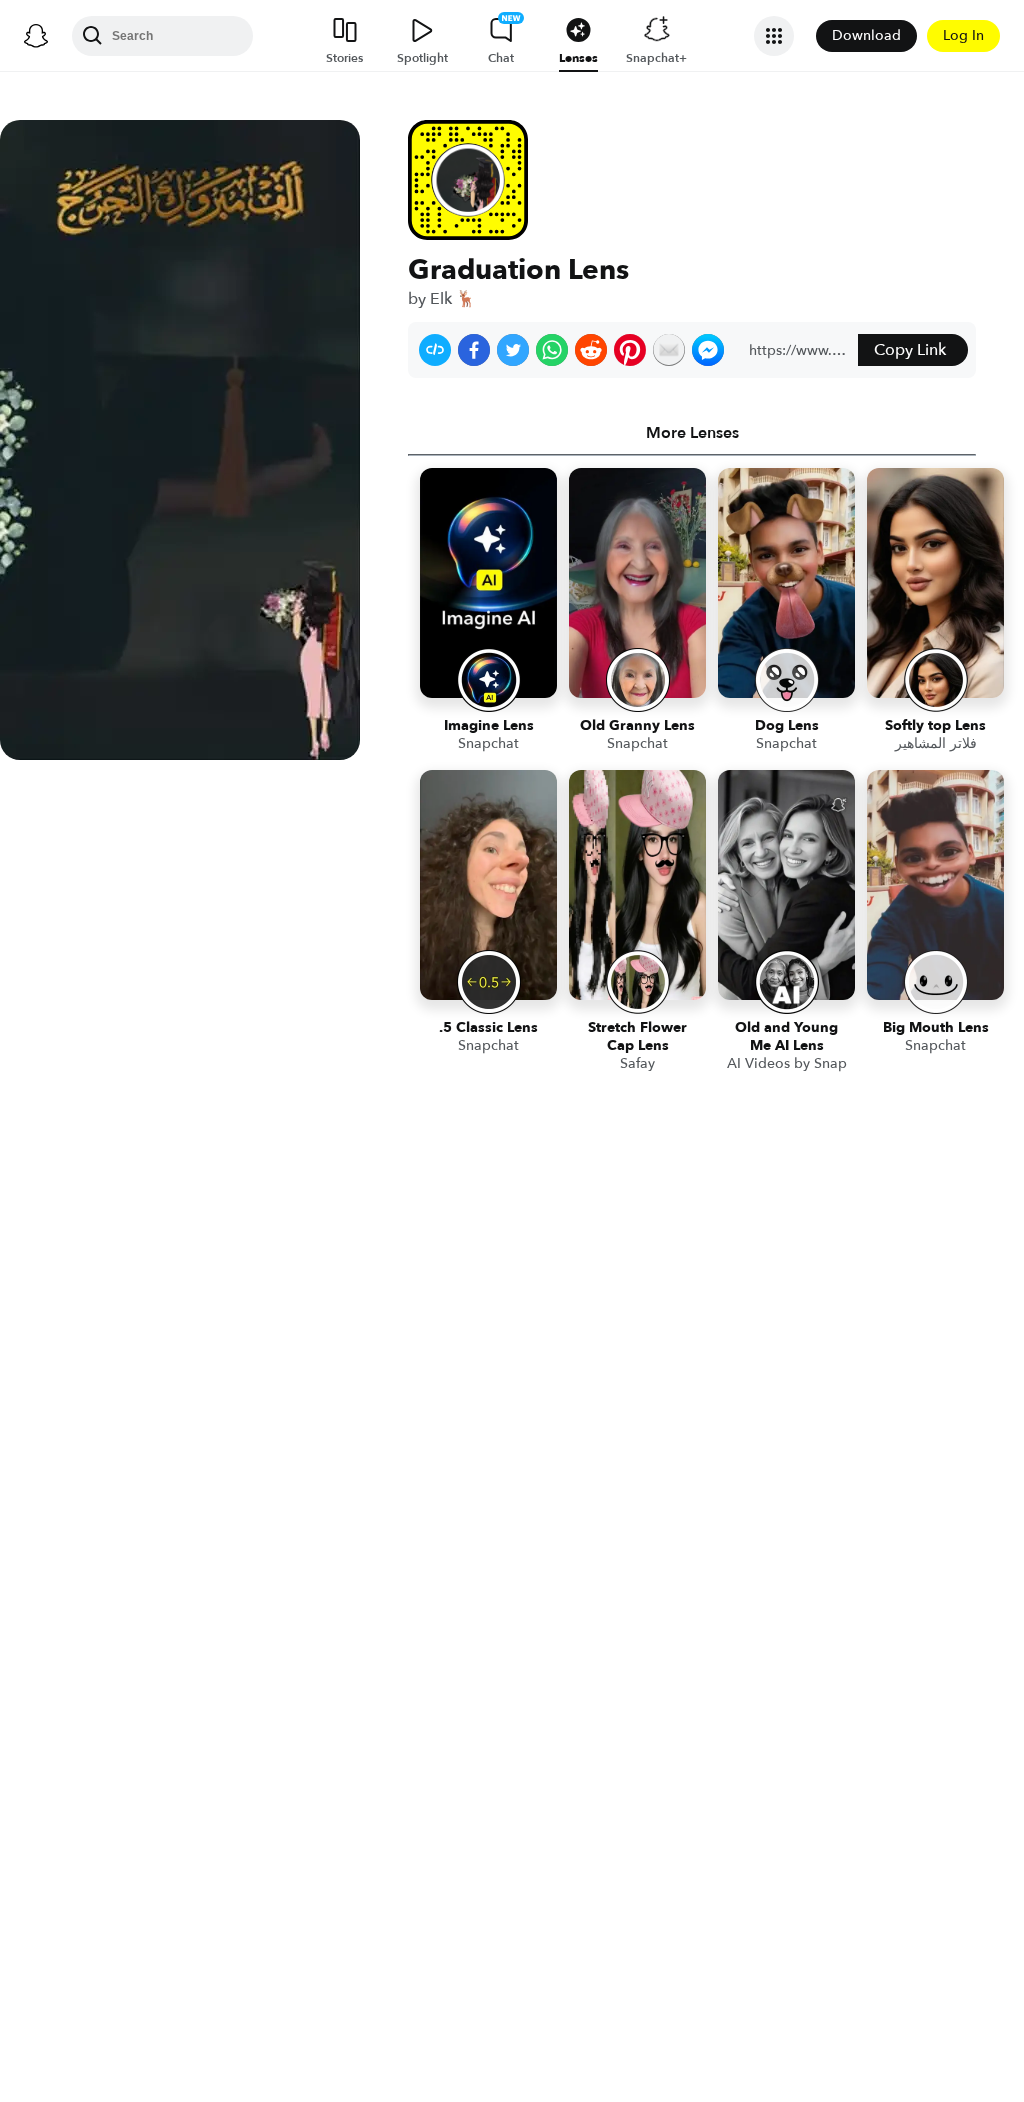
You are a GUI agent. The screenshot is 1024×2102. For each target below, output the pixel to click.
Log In (963, 35)
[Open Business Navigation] (774, 36)
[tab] (692, 433)
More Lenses (692, 433)
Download (866, 35)
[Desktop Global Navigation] (36, 36)
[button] (435, 350)
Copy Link (910, 350)
